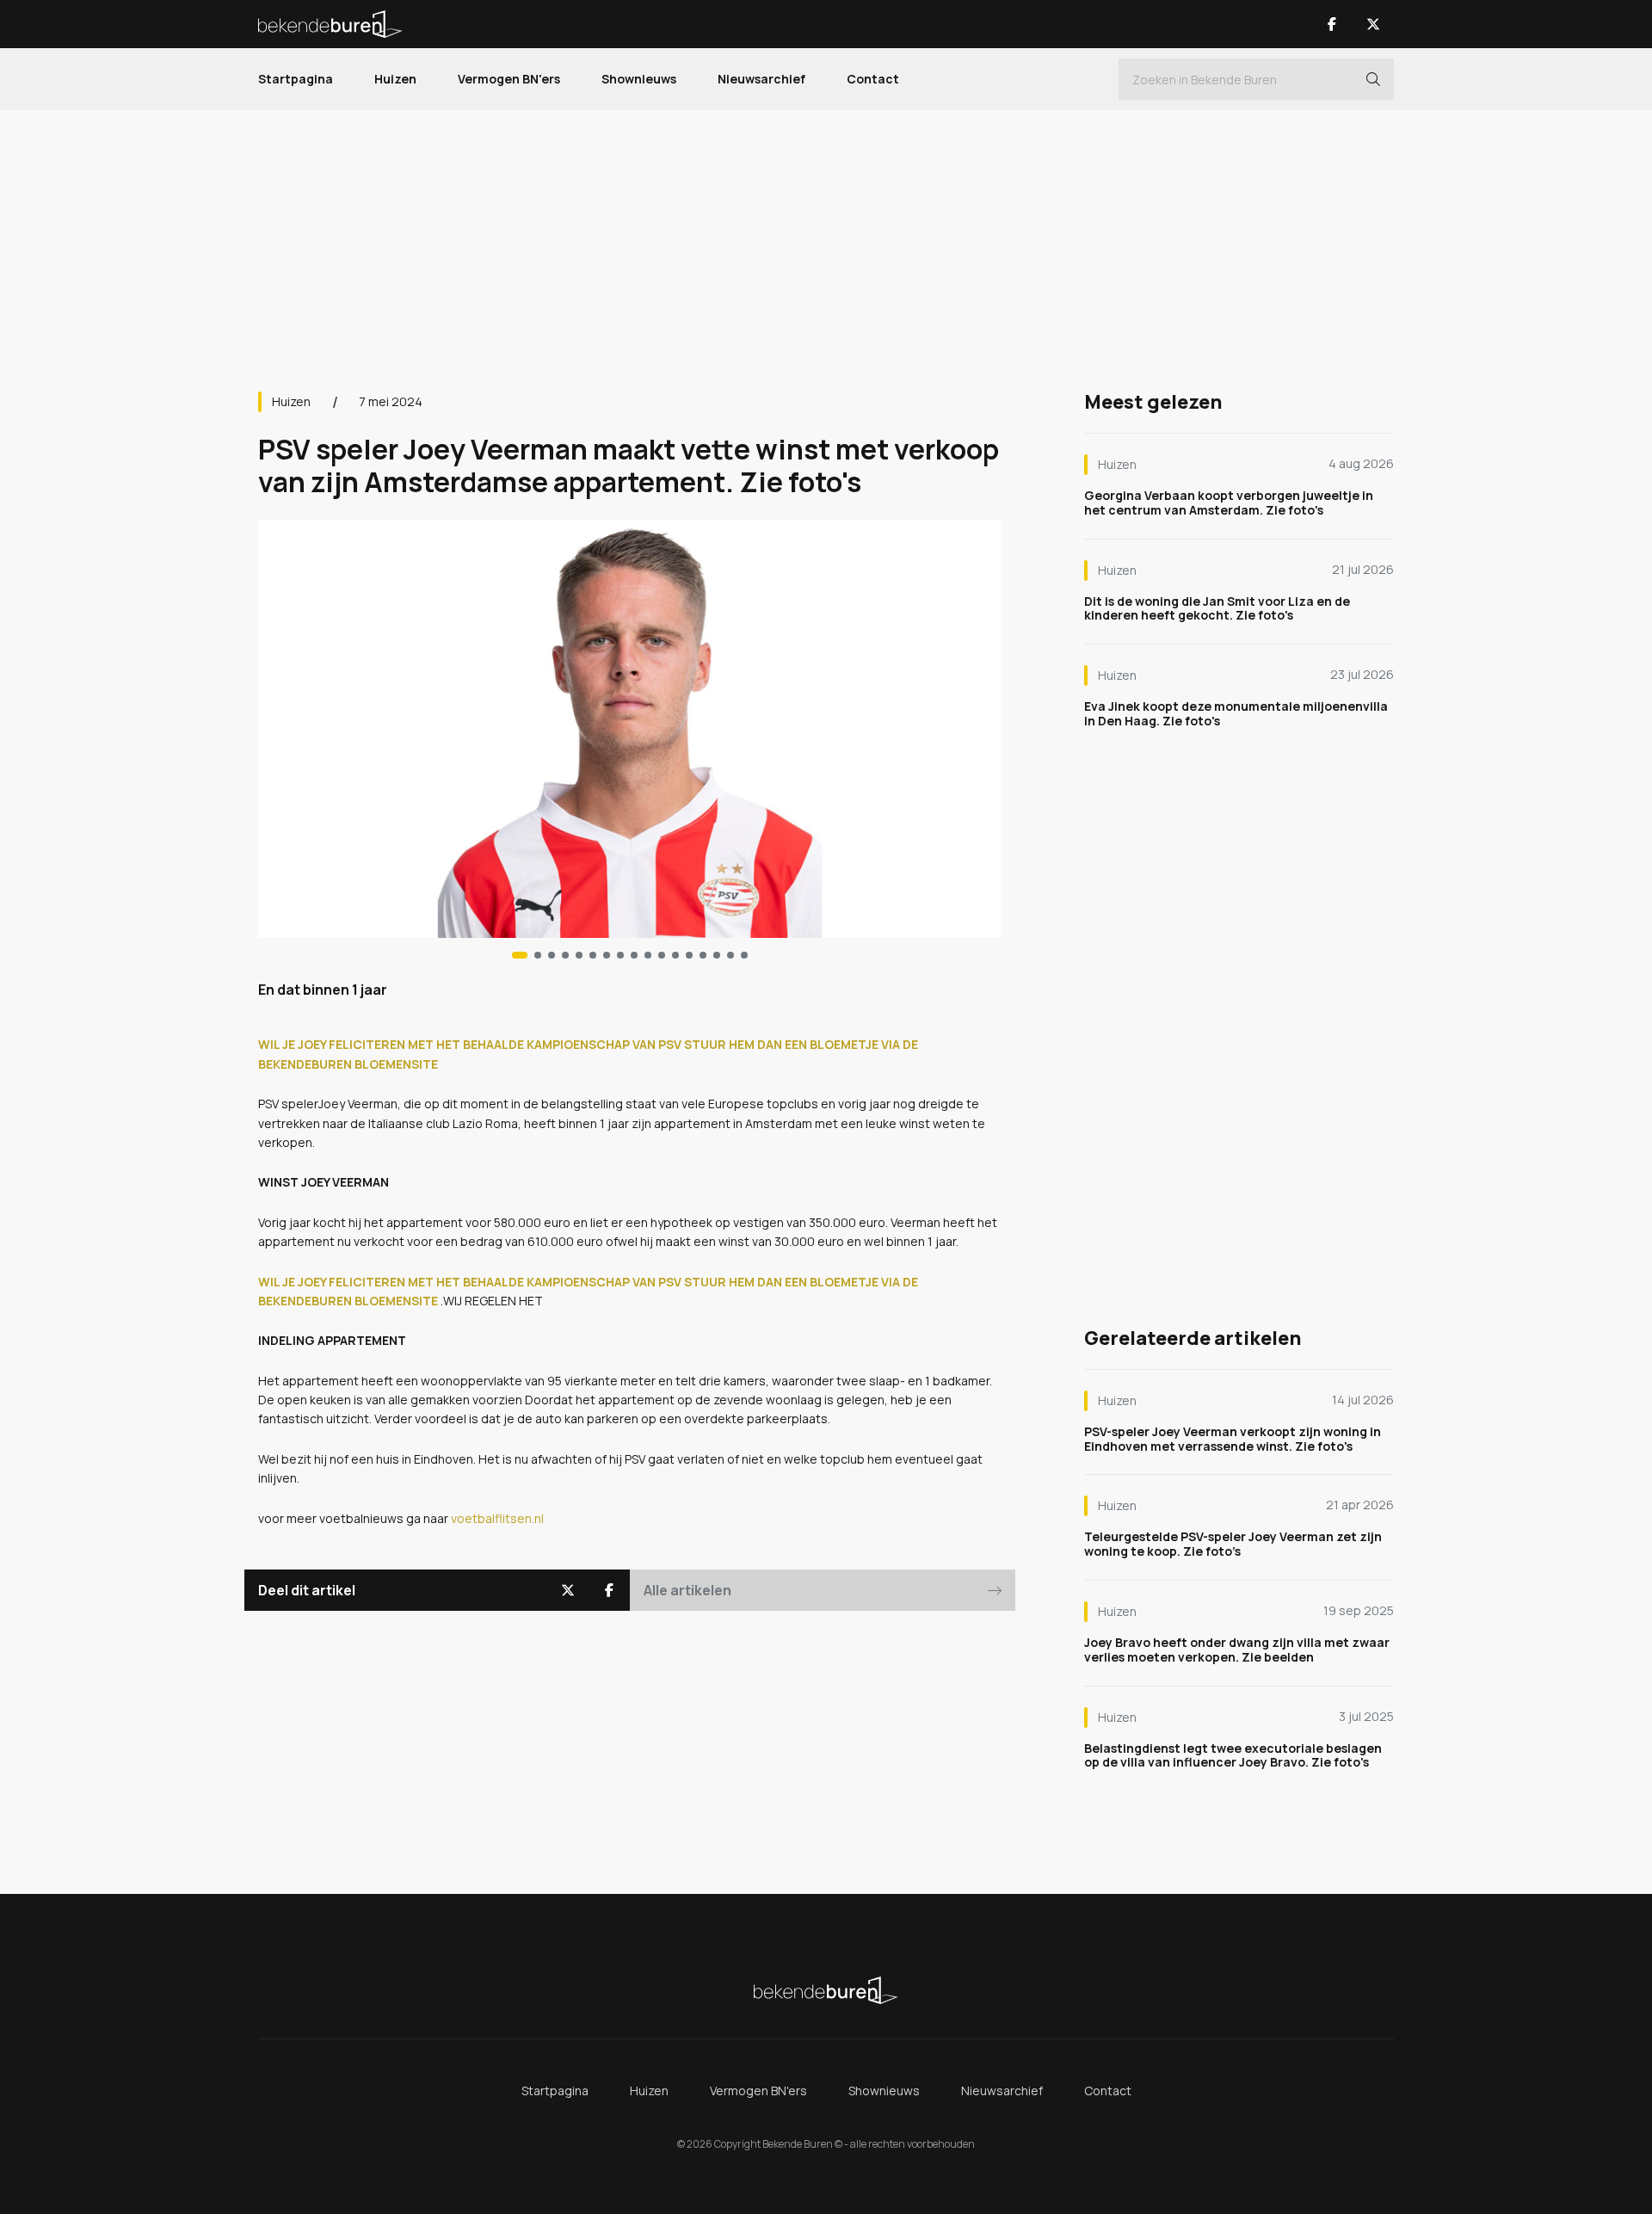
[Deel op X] (568, 1590)
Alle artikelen (687, 1590)
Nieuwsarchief (761, 79)
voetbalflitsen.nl (497, 1518)
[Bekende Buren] (330, 24)
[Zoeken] (1373, 79)
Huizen (395, 79)
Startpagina (296, 79)
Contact (873, 79)
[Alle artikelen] (744, 955)
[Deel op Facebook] (609, 1590)
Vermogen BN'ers (509, 79)
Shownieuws (639, 79)
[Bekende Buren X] (1373, 24)
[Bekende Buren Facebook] (1332, 24)
